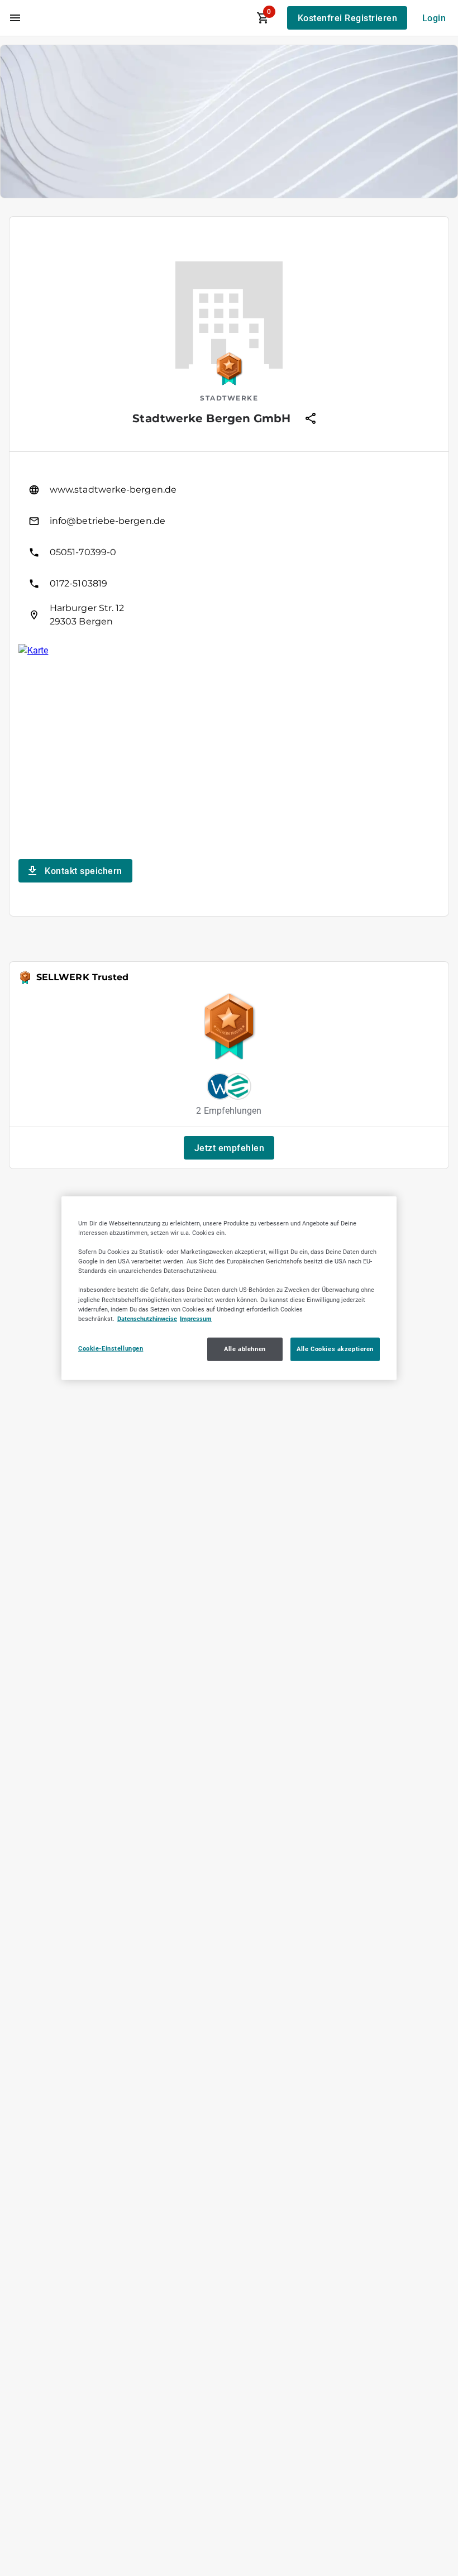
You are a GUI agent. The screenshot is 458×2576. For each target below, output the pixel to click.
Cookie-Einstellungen (111, 1348)
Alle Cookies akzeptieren (335, 1348)
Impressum (196, 1318)
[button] (229, 1148)
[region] (229, 1288)
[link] (229, 490)
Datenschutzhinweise (147, 1318)
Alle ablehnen (245, 1348)
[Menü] (15, 18)
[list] (229, 552)
